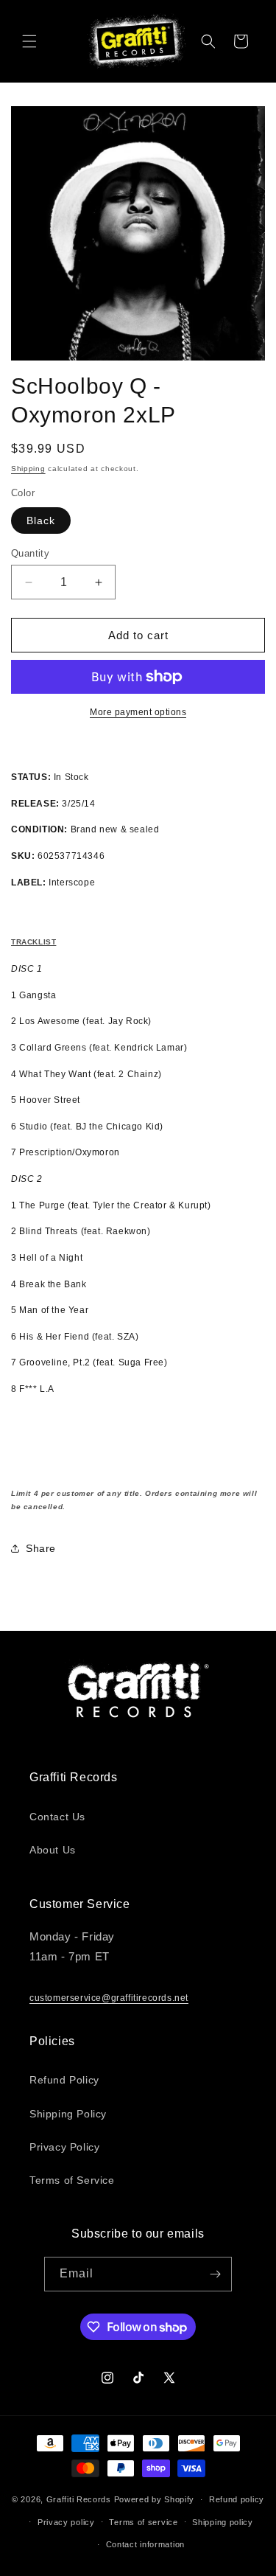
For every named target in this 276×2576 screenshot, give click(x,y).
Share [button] (41, 1548)
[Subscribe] (215, 2274)
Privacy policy (66, 2522)
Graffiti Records (79, 2499)
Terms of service (143, 2522)
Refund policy (237, 2499)
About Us (53, 1850)
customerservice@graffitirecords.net (109, 1998)
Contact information (145, 2544)
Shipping (28, 469)
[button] (29, 41)
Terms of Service (72, 2180)
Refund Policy (64, 2080)
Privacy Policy (64, 2147)
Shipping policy (223, 2522)
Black (41, 521)
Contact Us (57, 1817)
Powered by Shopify (155, 2499)
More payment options (138, 712)
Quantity (30, 553)
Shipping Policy (68, 2114)
